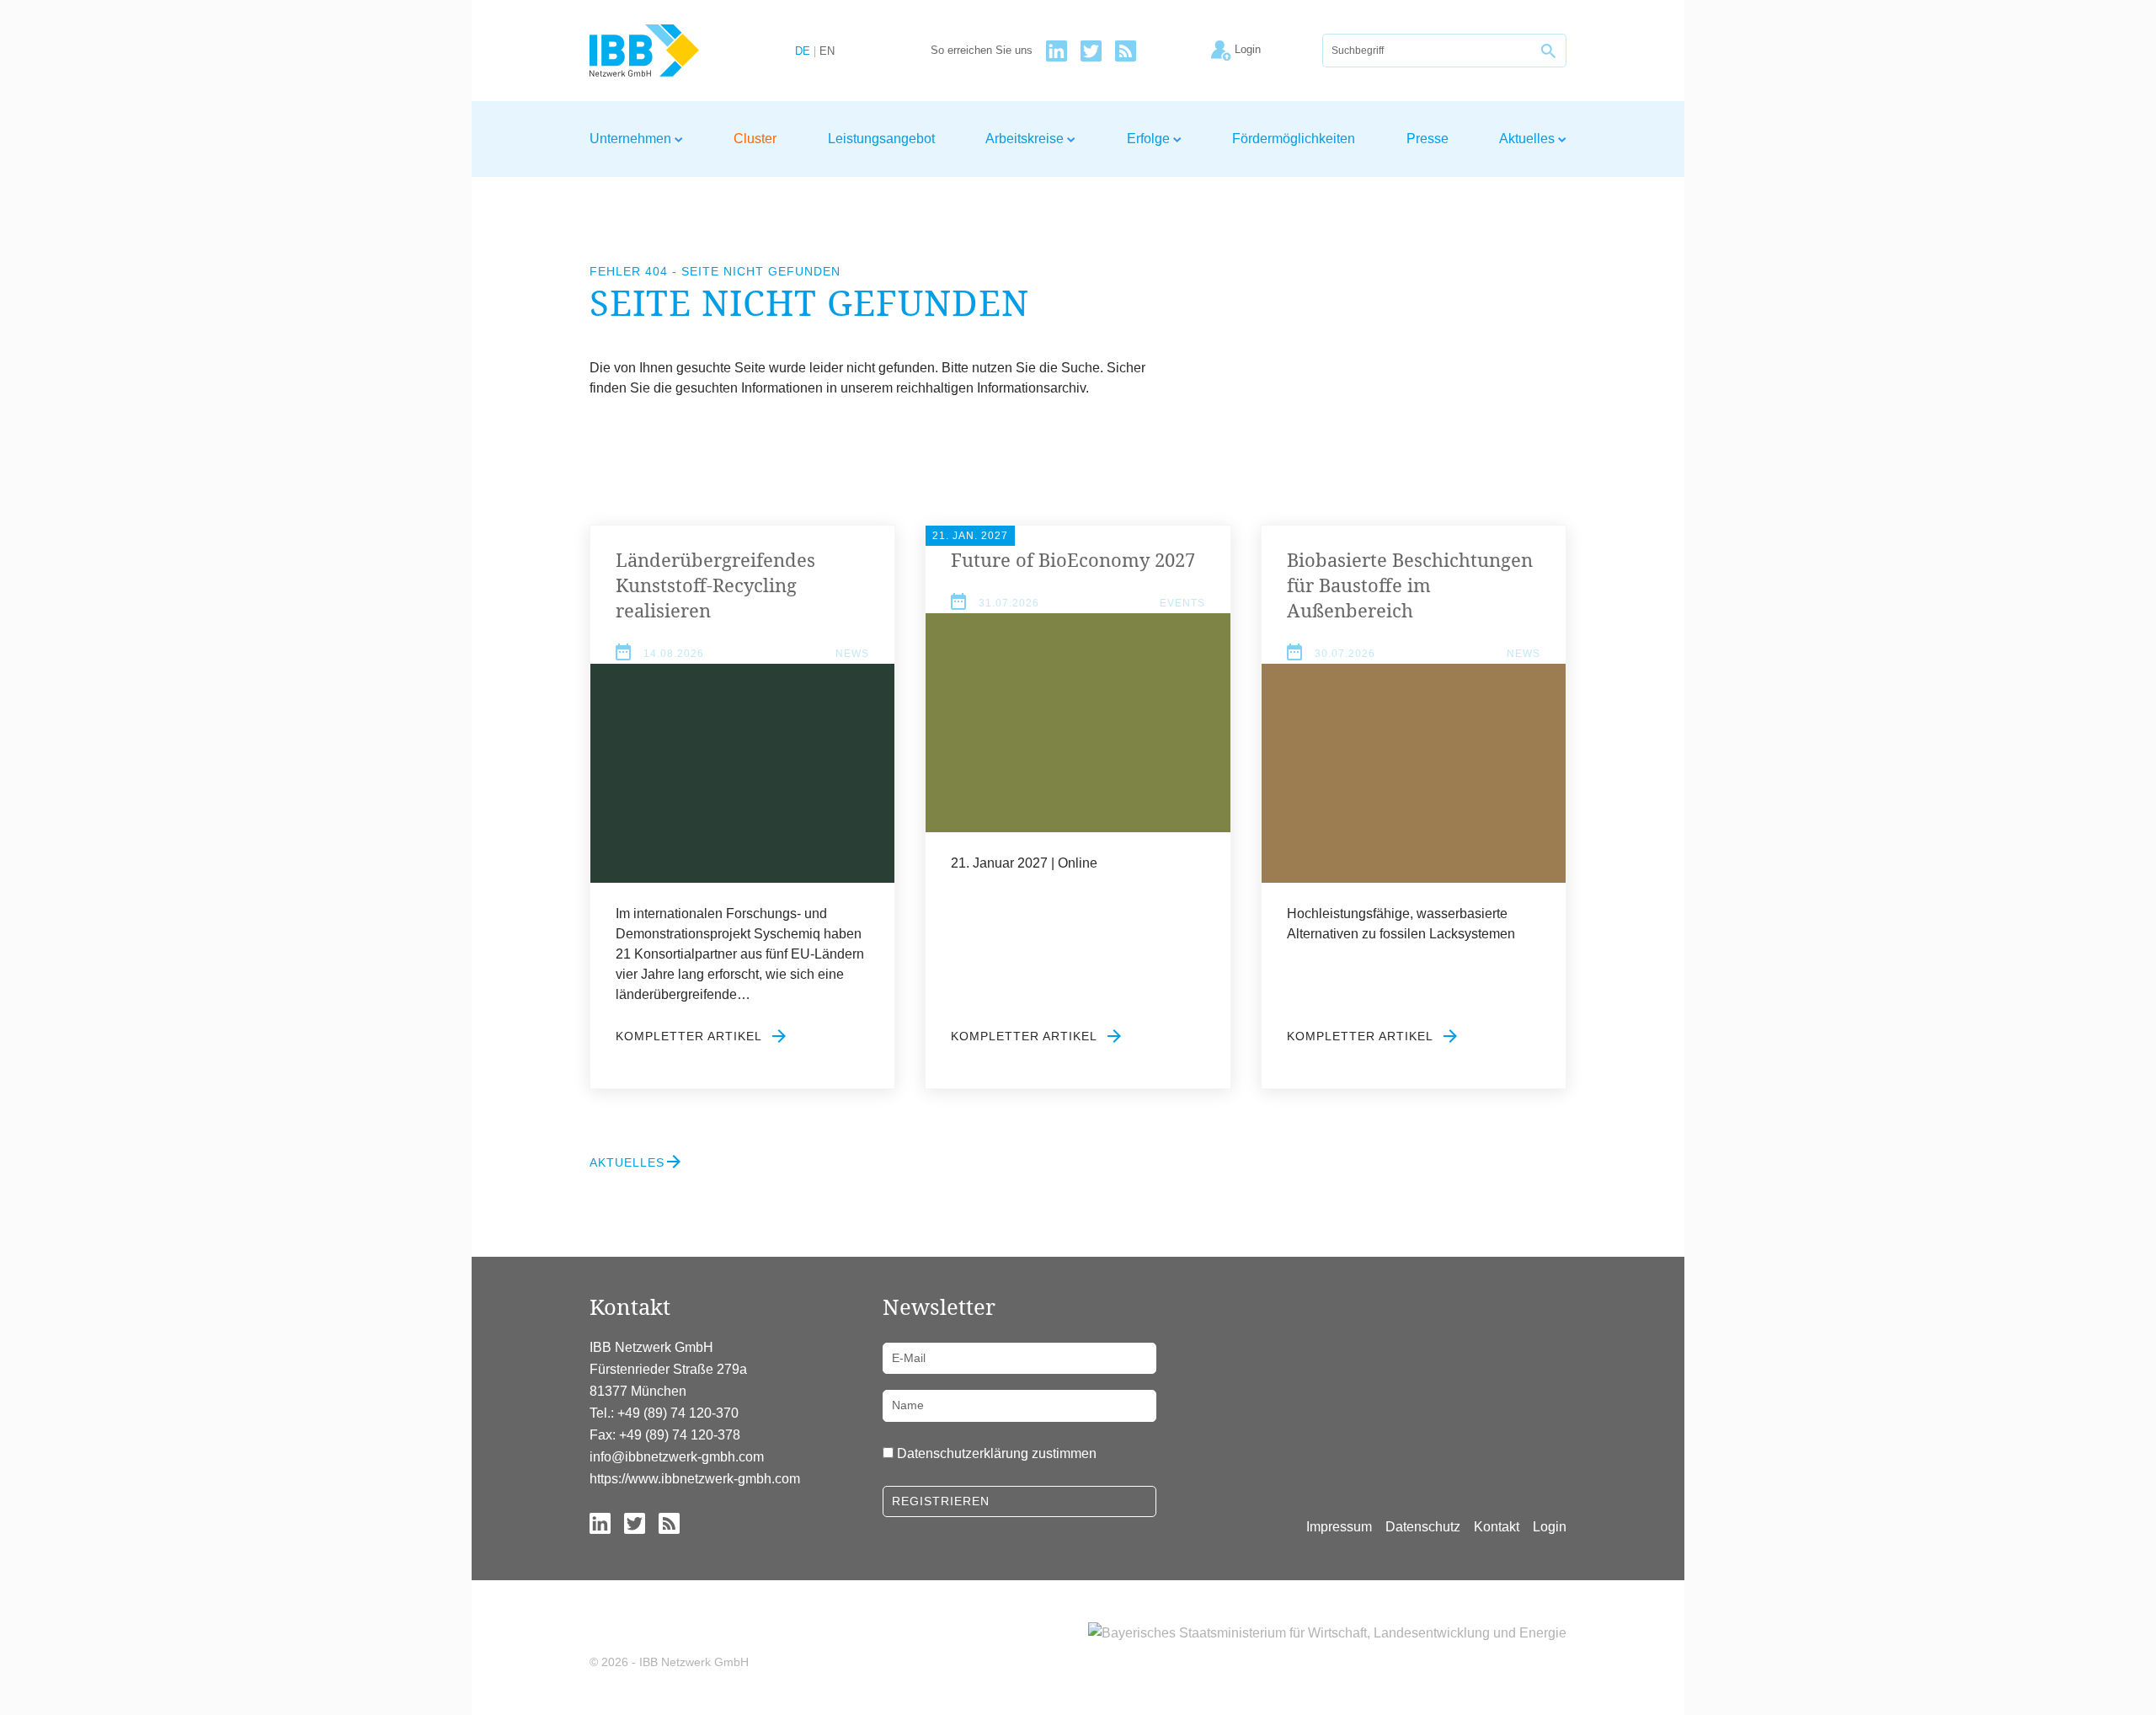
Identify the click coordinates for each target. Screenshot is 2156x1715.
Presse (1428, 139)
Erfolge (1150, 139)
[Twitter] (1091, 51)
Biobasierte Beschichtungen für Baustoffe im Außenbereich (1410, 585)
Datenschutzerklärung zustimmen (997, 1453)
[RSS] (1126, 51)
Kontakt (1497, 1527)
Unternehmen (632, 139)
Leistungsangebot (881, 139)
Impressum (1339, 1527)
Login (1550, 1527)
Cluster (755, 139)
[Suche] (1550, 51)
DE (803, 52)
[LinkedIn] (1057, 51)
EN (827, 52)
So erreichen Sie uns (982, 51)
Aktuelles (1529, 139)
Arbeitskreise (1026, 139)
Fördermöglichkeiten (1294, 139)
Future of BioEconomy (1073, 559)
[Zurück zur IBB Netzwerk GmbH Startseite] (675, 51)
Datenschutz (1423, 1527)
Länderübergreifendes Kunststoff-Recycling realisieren (715, 585)
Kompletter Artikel (691, 1036)
